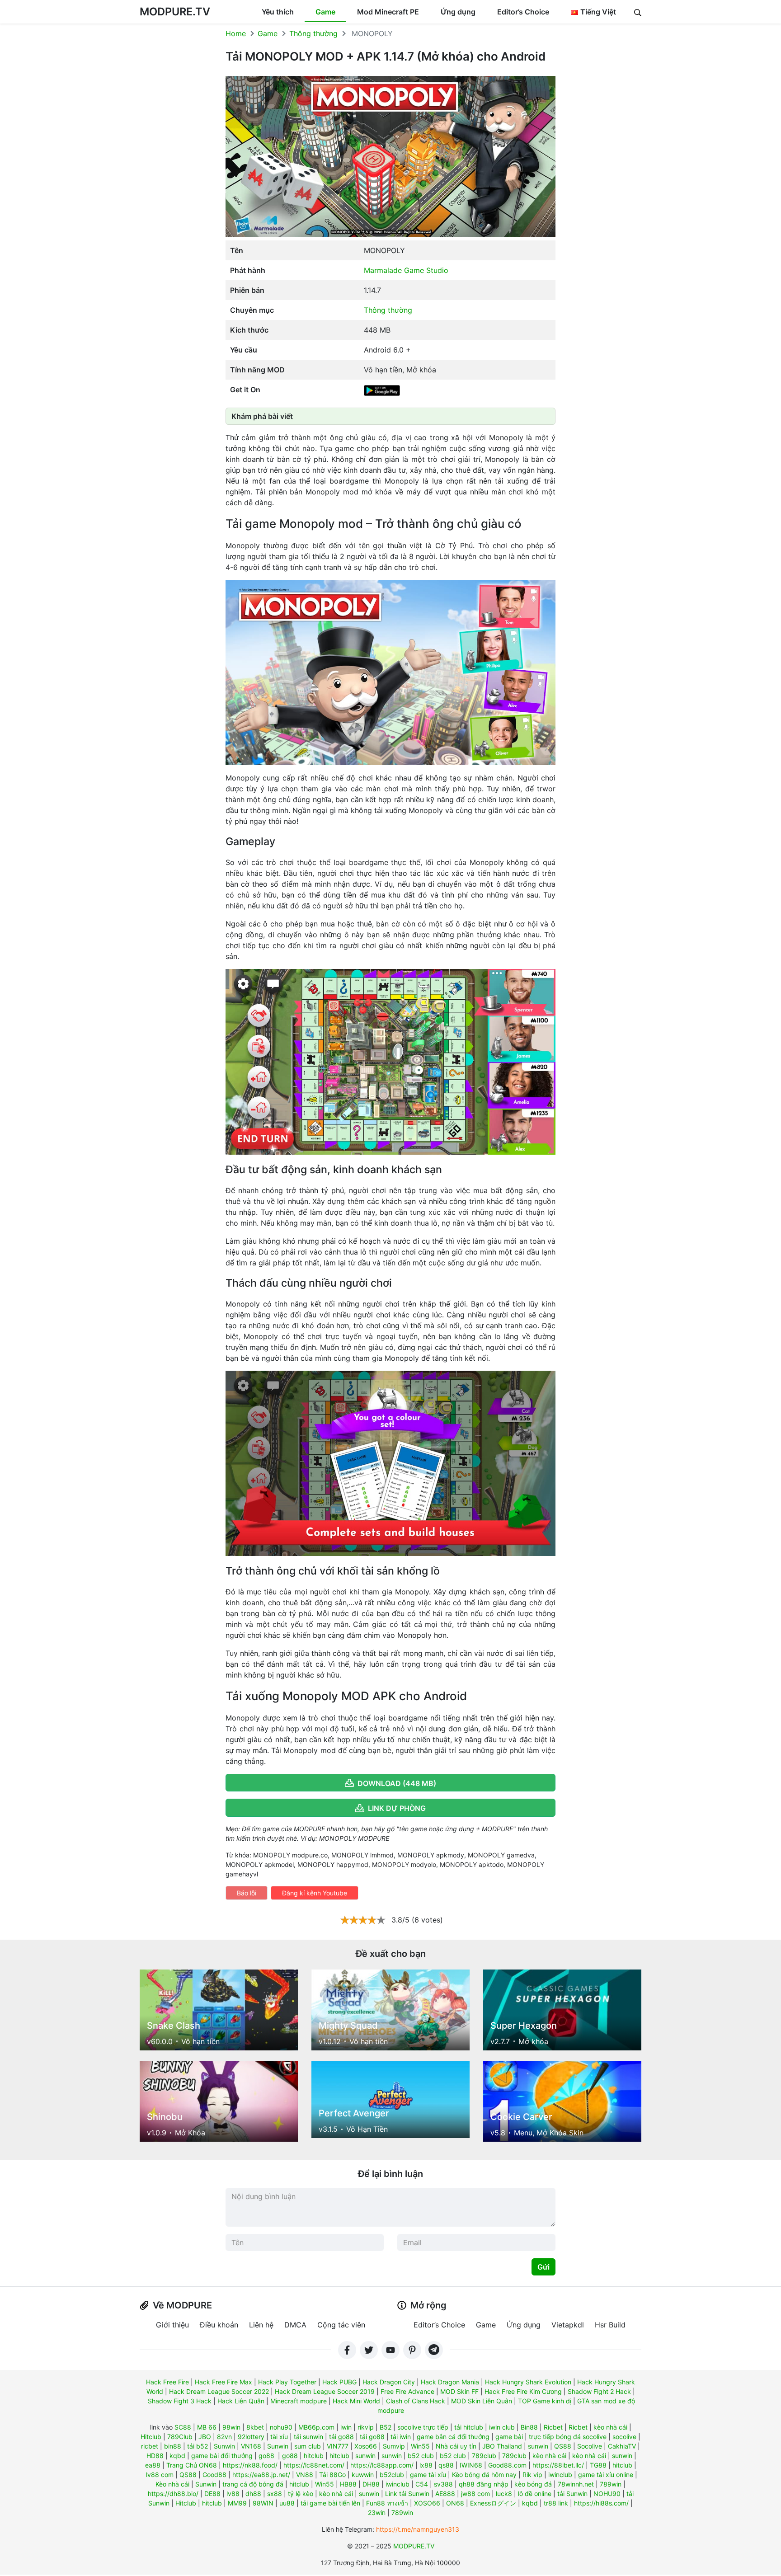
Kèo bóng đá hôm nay (484, 2475)
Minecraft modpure (299, 2401)
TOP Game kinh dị (545, 2401)
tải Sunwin (572, 2494)
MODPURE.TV (175, 12)
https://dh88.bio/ (173, 2494)
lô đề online (535, 2494)
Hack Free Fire (167, 2382)
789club (484, 2456)
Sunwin (224, 2446)
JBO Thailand (502, 2446)
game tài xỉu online (606, 2475)
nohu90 (281, 2427)
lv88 (233, 2494)
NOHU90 (607, 2494)
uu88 (287, 2503)
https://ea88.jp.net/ (261, 2475)
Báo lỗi (247, 1893)
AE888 (445, 2494)
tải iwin (401, 2437)
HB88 (348, 2484)
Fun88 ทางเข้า (387, 2503)
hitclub (314, 2456)
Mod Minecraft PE (388, 12)
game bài (509, 2437)
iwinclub (560, 2475)
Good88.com (507, 2465)
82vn (224, 2437)
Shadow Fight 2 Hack (599, 2391)
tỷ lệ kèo (301, 2494)
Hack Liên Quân (241, 2401)
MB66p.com (316, 2427)
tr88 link (556, 2503)
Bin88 (529, 2427)
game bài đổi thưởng (222, 2456)
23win (377, 2513)
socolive (624, 2437)
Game (325, 12)
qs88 (446, 2465)
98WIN (263, 2503)
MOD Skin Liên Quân (482, 2401)
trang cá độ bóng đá (253, 2484)
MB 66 (207, 2427)
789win (611, 2484)
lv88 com (160, 2475)
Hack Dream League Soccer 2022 (219, 2391)
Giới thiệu (172, 2325)
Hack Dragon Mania (450, 2382)
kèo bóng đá (533, 2484)
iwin (346, 2427)
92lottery (251, 2437)
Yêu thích (278, 12)
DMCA (295, 2325)
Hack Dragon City (389, 2382)
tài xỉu (279, 2437)
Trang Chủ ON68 (192, 2465)
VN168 (251, 2446)
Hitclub (151, 2437)
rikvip (366, 2427)
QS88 (563, 2446)
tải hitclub (469, 2427)
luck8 (504, 2494)
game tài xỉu (428, 2475)
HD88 (155, 2456)
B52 (386, 2427)
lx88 (426, 2465)
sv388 (443, 2484)
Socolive (590, 2446)
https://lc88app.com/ (382, 2465)
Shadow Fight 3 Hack (180, 2401)
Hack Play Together (287, 2382)
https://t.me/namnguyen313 (418, 2529)
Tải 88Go (332, 2475)
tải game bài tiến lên (330, 2503)
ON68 (455, 2503)
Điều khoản (219, 2325)
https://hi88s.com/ (601, 2503)
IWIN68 (471, 2465)
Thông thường (313, 33)
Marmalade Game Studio (406, 270)
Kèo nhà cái (172, 2484)
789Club (180, 2437)
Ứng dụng (458, 12)
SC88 (183, 2427)
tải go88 (341, 2437)
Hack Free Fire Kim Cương (523, 2391)
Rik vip (532, 2475)
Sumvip (394, 2446)
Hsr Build (610, 2325)
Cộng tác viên (341, 2325)
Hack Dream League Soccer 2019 (325, 2391)
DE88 (212, 2494)
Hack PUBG (339, 2382)
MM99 (237, 2503)
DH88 (371, 2484)
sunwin (538, 2446)
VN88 (305, 2475)
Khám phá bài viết (262, 416)
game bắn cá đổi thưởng (453, 2437)
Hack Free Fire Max (223, 2382)
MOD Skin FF (459, 2391)
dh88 (253, 2494)
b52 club (421, 2456)
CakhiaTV (622, 2446)
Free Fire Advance (407, 2391)
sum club (308, 2446)
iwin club (502, 2427)
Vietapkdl (568, 2325)
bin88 (173, 2446)
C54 (422, 2484)
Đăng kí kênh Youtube (315, 1893)
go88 (266, 2456)
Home (236, 33)
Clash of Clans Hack (416, 2401)
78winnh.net (576, 2484)
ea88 (153, 2465)
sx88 (275, 2494)
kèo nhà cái (610, 2427)
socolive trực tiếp (423, 2427)
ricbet (150, 2446)
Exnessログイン (493, 2503)
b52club (392, 2475)
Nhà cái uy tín (456, 2446)
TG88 (598, 2465)
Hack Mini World (356, 2401)
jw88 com (475, 2494)
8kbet (255, 2427)
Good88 (214, 2475)
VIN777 (338, 2446)
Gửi (543, 2267)
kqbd (177, 2456)
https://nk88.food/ (250, 2465)
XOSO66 (427, 2503)
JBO (205, 2437)
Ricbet (553, 2427)
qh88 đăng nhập (484, 2484)
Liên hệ (261, 2325)
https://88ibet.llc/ (558, 2465)
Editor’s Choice (523, 12)
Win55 (420, 2446)
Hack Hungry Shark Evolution (528, 2382)
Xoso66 (366, 2446)
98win (231, 2427)
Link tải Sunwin (407, 2494)
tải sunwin (308, 2437)
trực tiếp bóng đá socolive (568, 2437)
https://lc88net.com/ (314, 2465)
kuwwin (363, 2475)
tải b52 (198, 2446)
